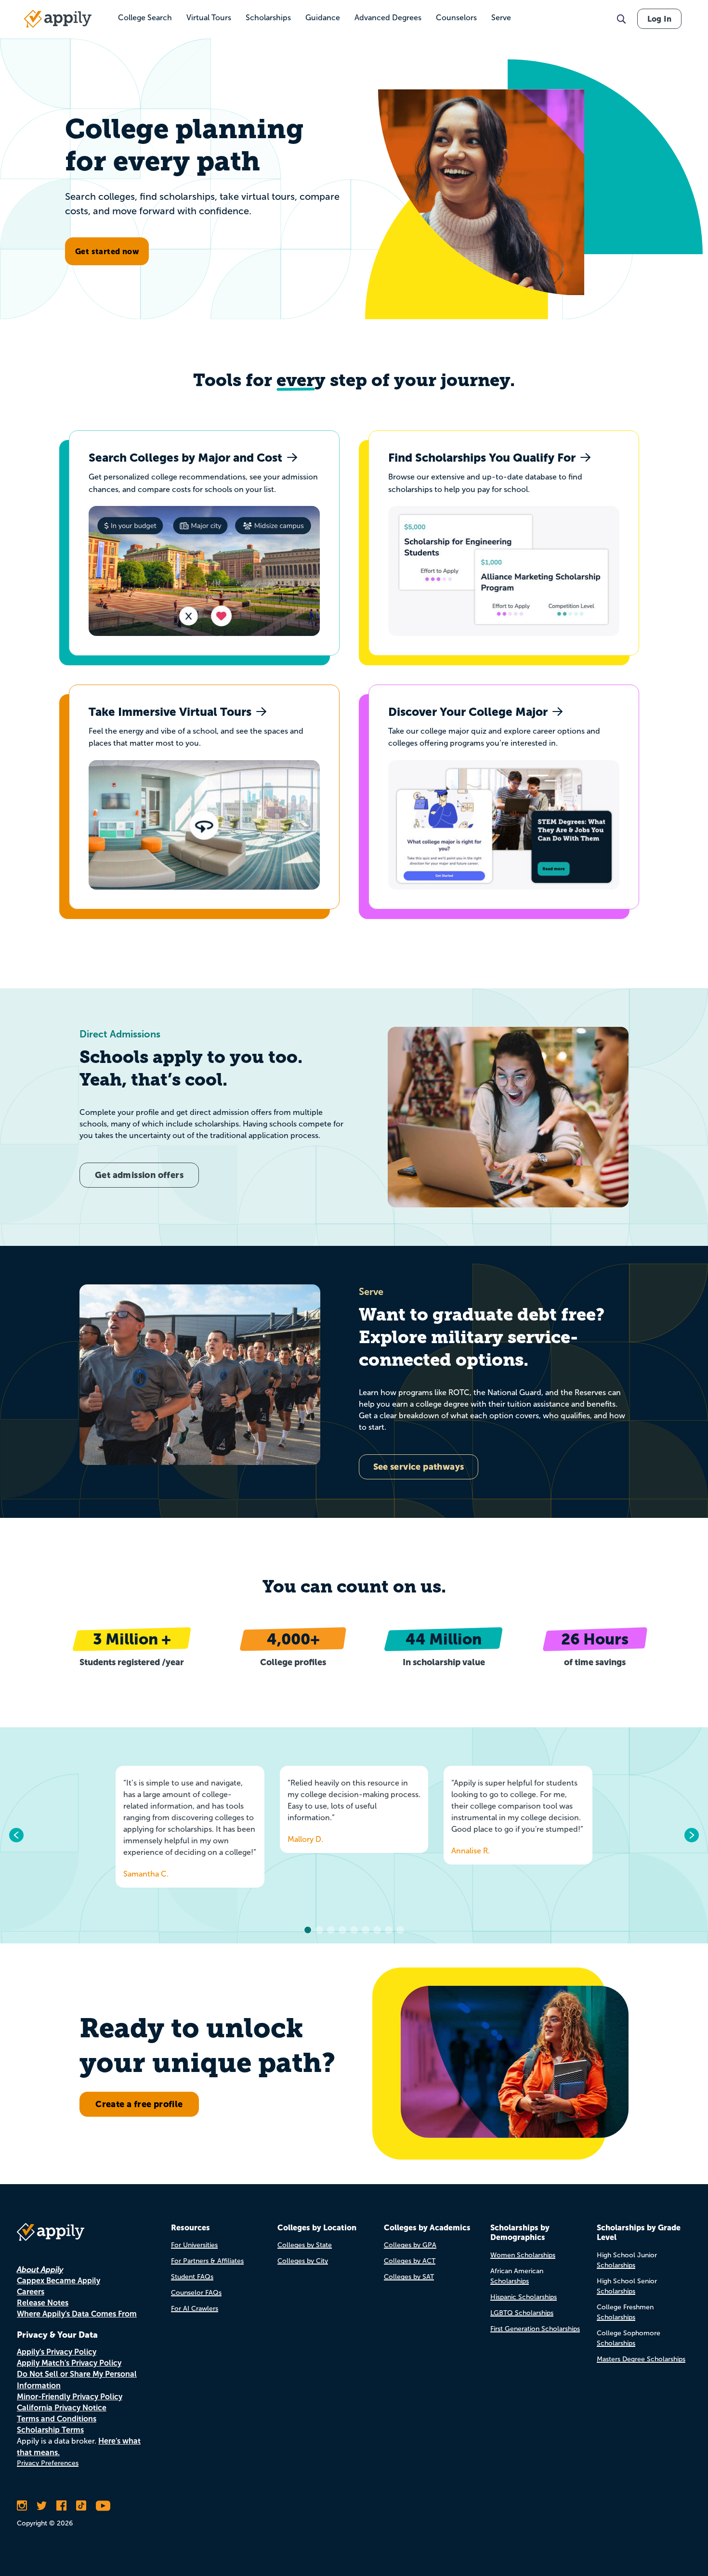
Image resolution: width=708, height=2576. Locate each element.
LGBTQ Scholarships (522, 2313)
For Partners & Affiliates (207, 2261)
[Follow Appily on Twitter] (42, 2506)
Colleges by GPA (410, 2245)
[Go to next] (691, 1835)
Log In (659, 19)
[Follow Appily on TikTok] (81, 2506)
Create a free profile (139, 2104)
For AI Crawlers (195, 2309)
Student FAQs (192, 2277)
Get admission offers (139, 1175)
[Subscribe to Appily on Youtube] (103, 2506)
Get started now (107, 251)
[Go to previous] (17, 1835)
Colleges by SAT (409, 2277)
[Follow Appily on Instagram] (22, 2506)
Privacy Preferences (48, 2463)
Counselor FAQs (196, 2293)
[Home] (58, 19)
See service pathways (419, 1467)
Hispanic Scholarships (524, 2297)
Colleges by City (303, 2261)
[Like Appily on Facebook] (61, 2506)
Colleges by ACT (410, 2261)
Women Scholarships (523, 2255)
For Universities (194, 2245)
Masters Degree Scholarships (641, 2359)
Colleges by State (305, 2245)
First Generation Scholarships (535, 2329)
